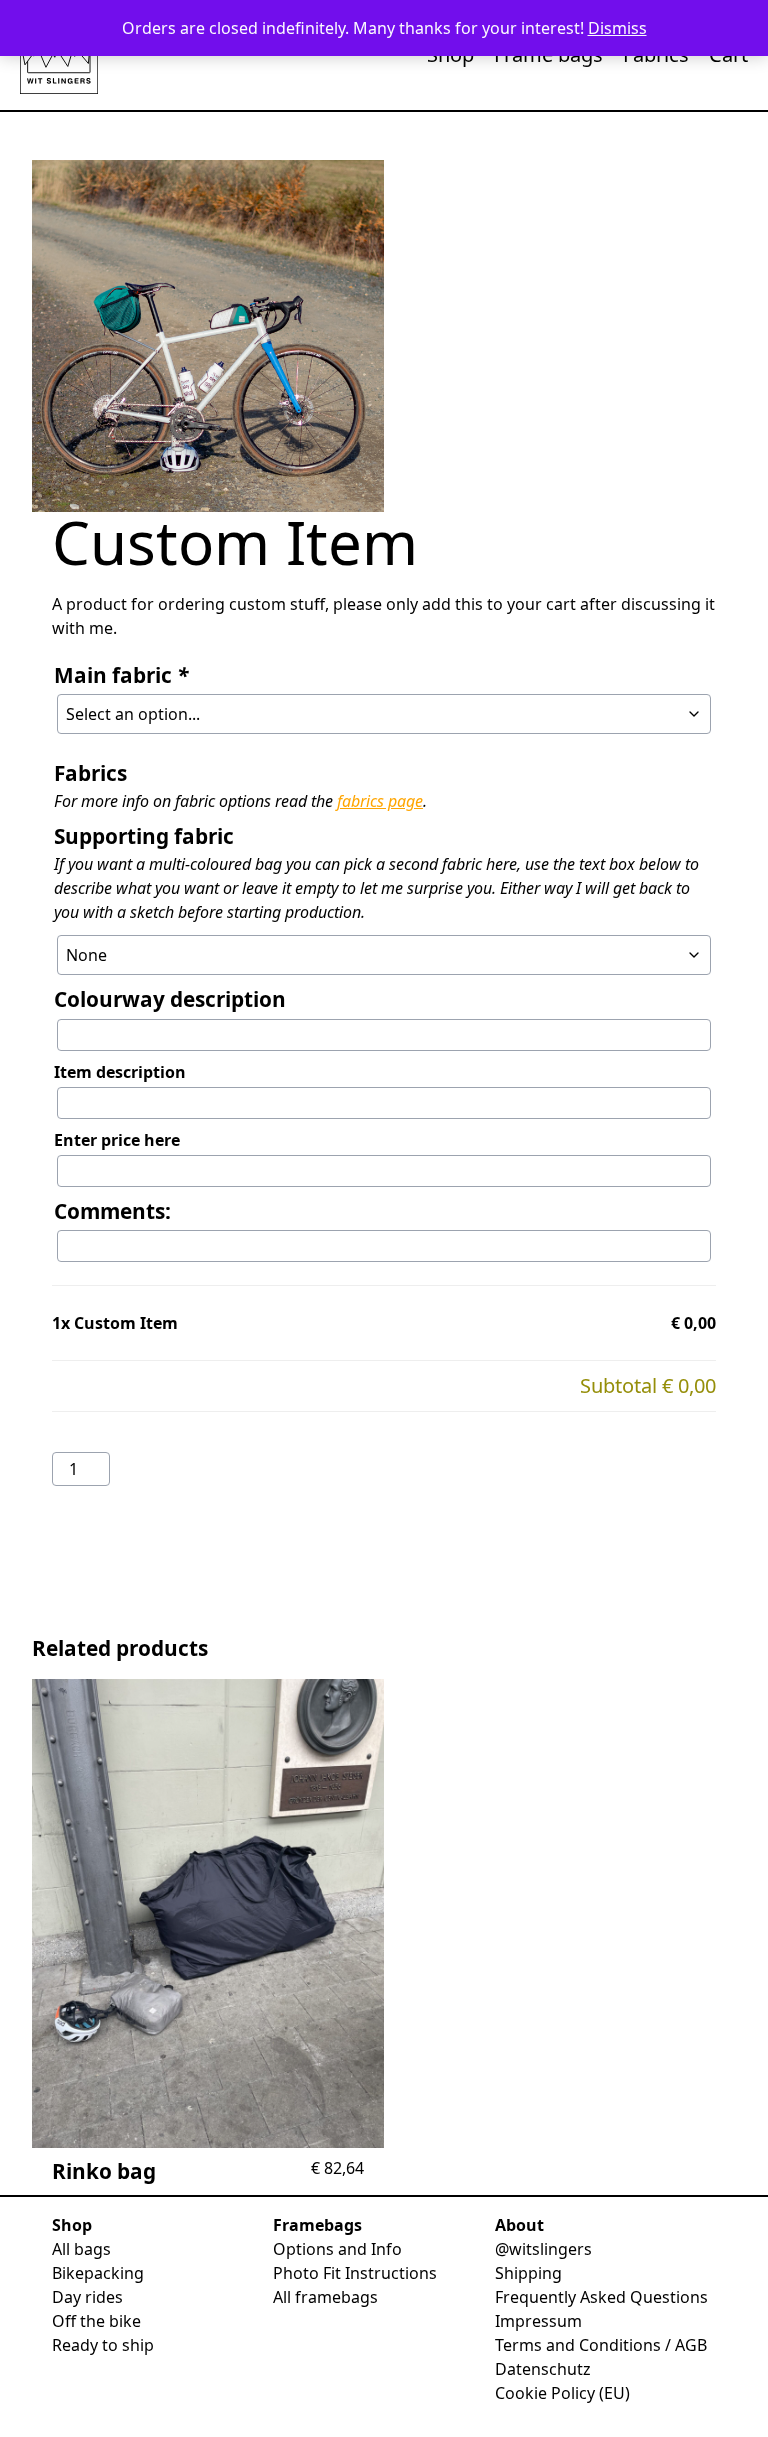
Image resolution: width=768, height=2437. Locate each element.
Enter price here (117, 1140)
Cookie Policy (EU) (562, 2393)
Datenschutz (543, 2369)
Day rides (87, 2297)
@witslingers (543, 2249)
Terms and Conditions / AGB (601, 2345)
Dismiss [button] (617, 28)
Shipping (528, 2273)
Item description (120, 1072)
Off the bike (96, 2321)
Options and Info (337, 2249)
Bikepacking (98, 2273)
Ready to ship (103, 2345)
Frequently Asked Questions (601, 2297)
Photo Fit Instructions (355, 2273)
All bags (81, 2249)
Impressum (538, 2321)
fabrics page (380, 801)
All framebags (325, 2297)
